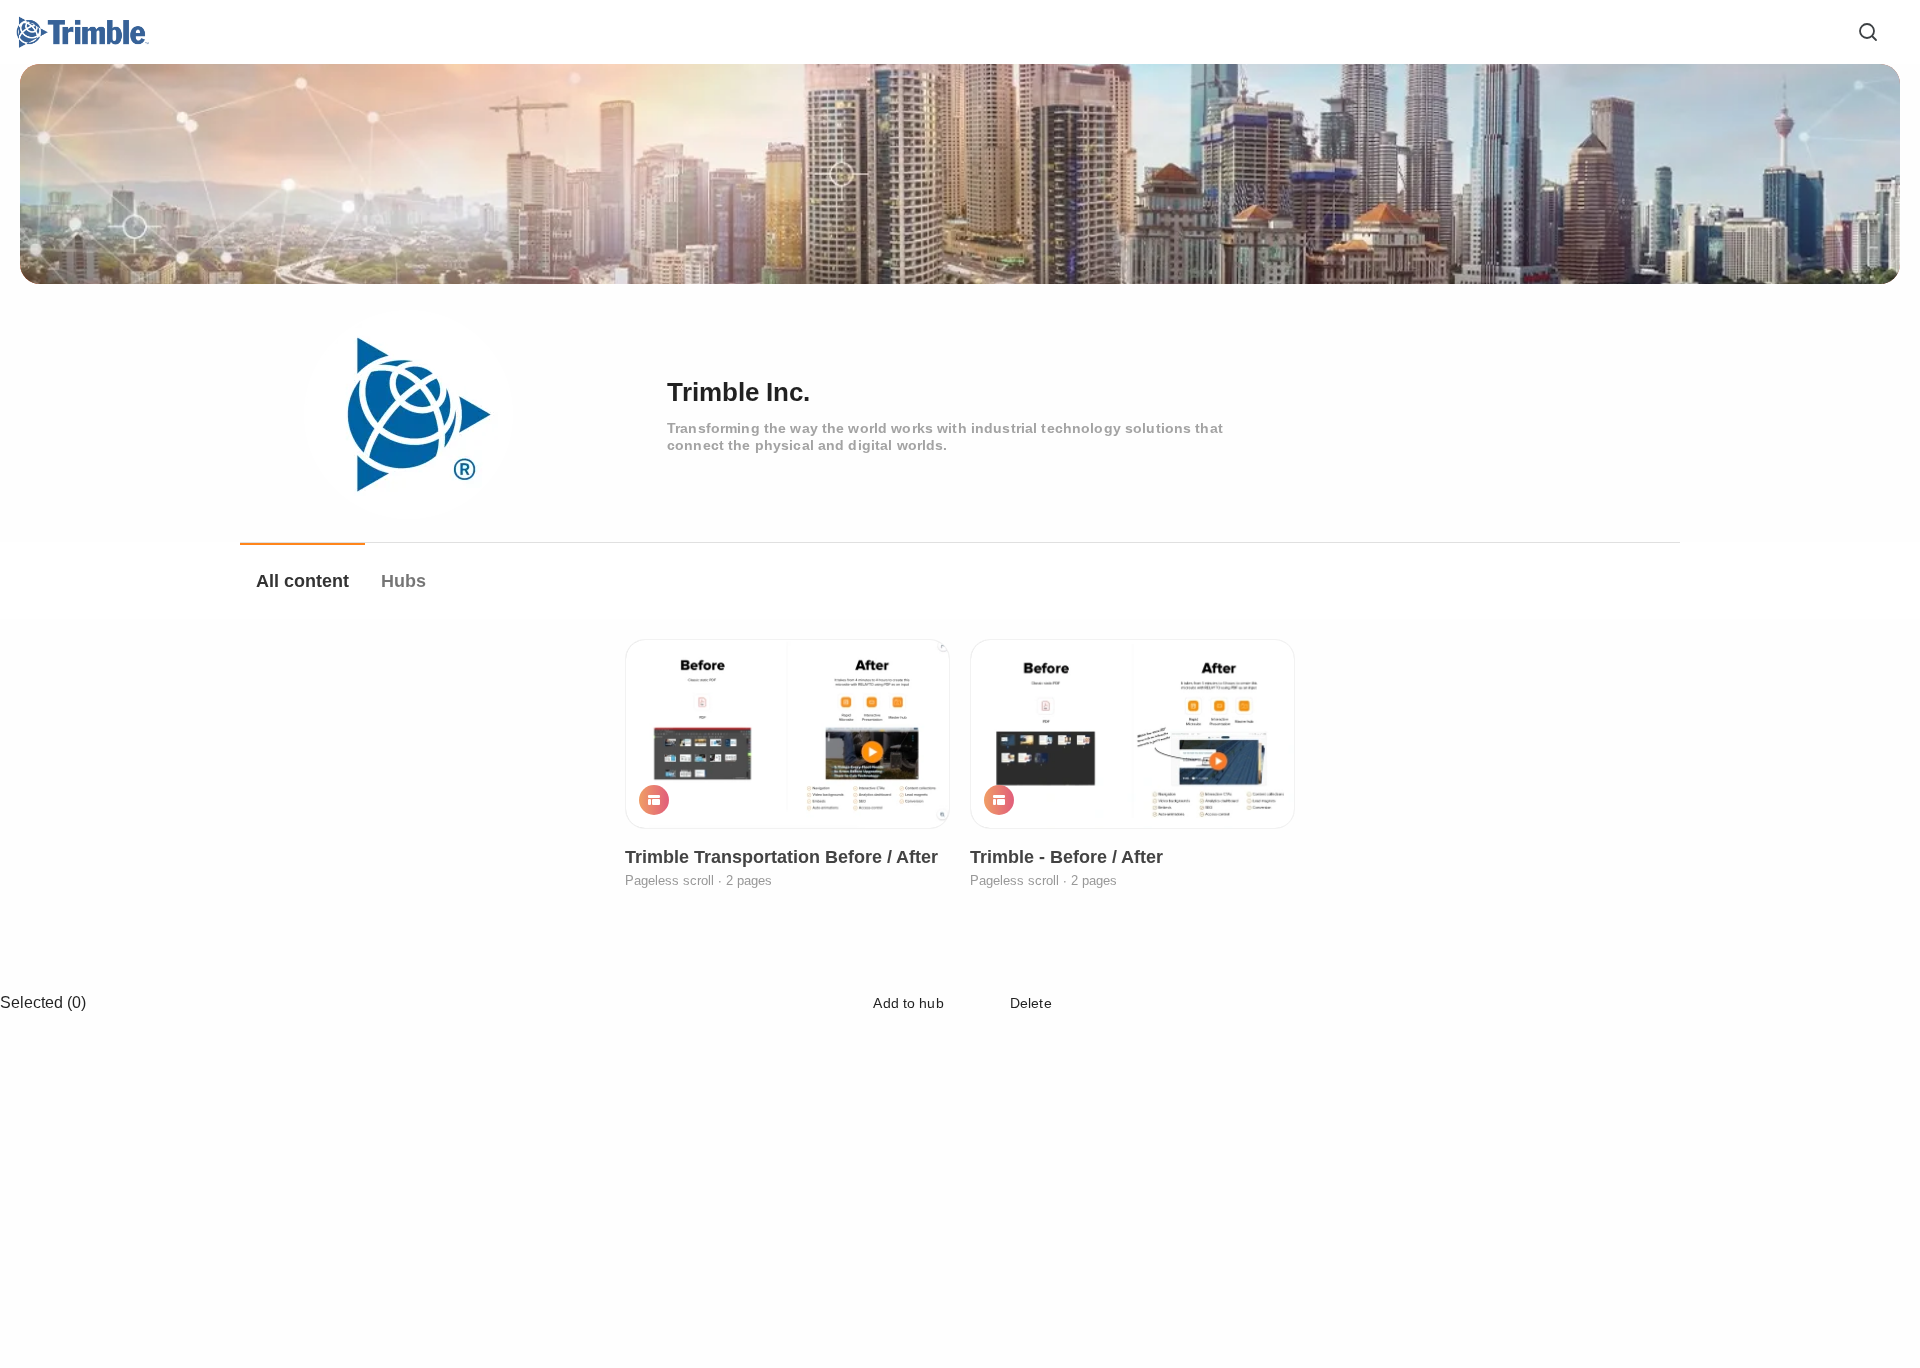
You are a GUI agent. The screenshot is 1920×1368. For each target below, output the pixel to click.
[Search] (1868, 32)
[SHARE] (908, 799)
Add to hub (907, 1003)
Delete (1029, 1003)
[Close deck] (1868, 1002)
